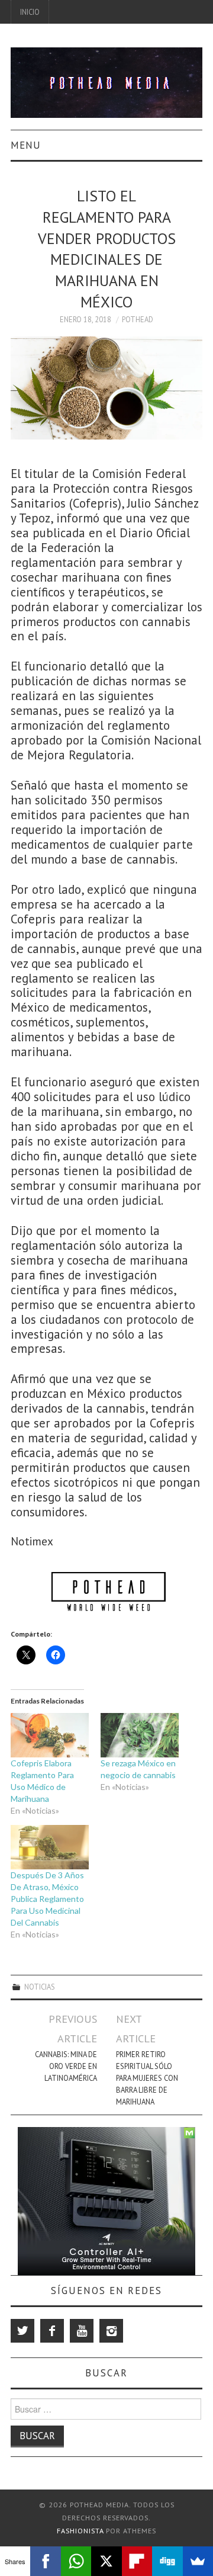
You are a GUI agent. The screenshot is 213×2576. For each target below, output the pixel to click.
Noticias (40, 1987)
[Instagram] (111, 2331)
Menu (26, 145)
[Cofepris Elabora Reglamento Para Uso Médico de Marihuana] (50, 1735)
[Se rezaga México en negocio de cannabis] (140, 1735)
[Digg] (167, 2561)
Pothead (138, 319)
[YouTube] (82, 2331)
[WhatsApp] (76, 2561)
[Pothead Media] (106, 81)
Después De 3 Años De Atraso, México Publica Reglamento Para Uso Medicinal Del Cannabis (47, 1899)
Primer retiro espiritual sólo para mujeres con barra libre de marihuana (147, 2078)
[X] (106, 2561)
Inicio (30, 12)
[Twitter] (22, 2331)
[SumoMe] (198, 2561)
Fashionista (80, 2531)
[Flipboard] (137, 2561)
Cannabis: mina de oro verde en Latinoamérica (66, 2066)
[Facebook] (52, 2331)
